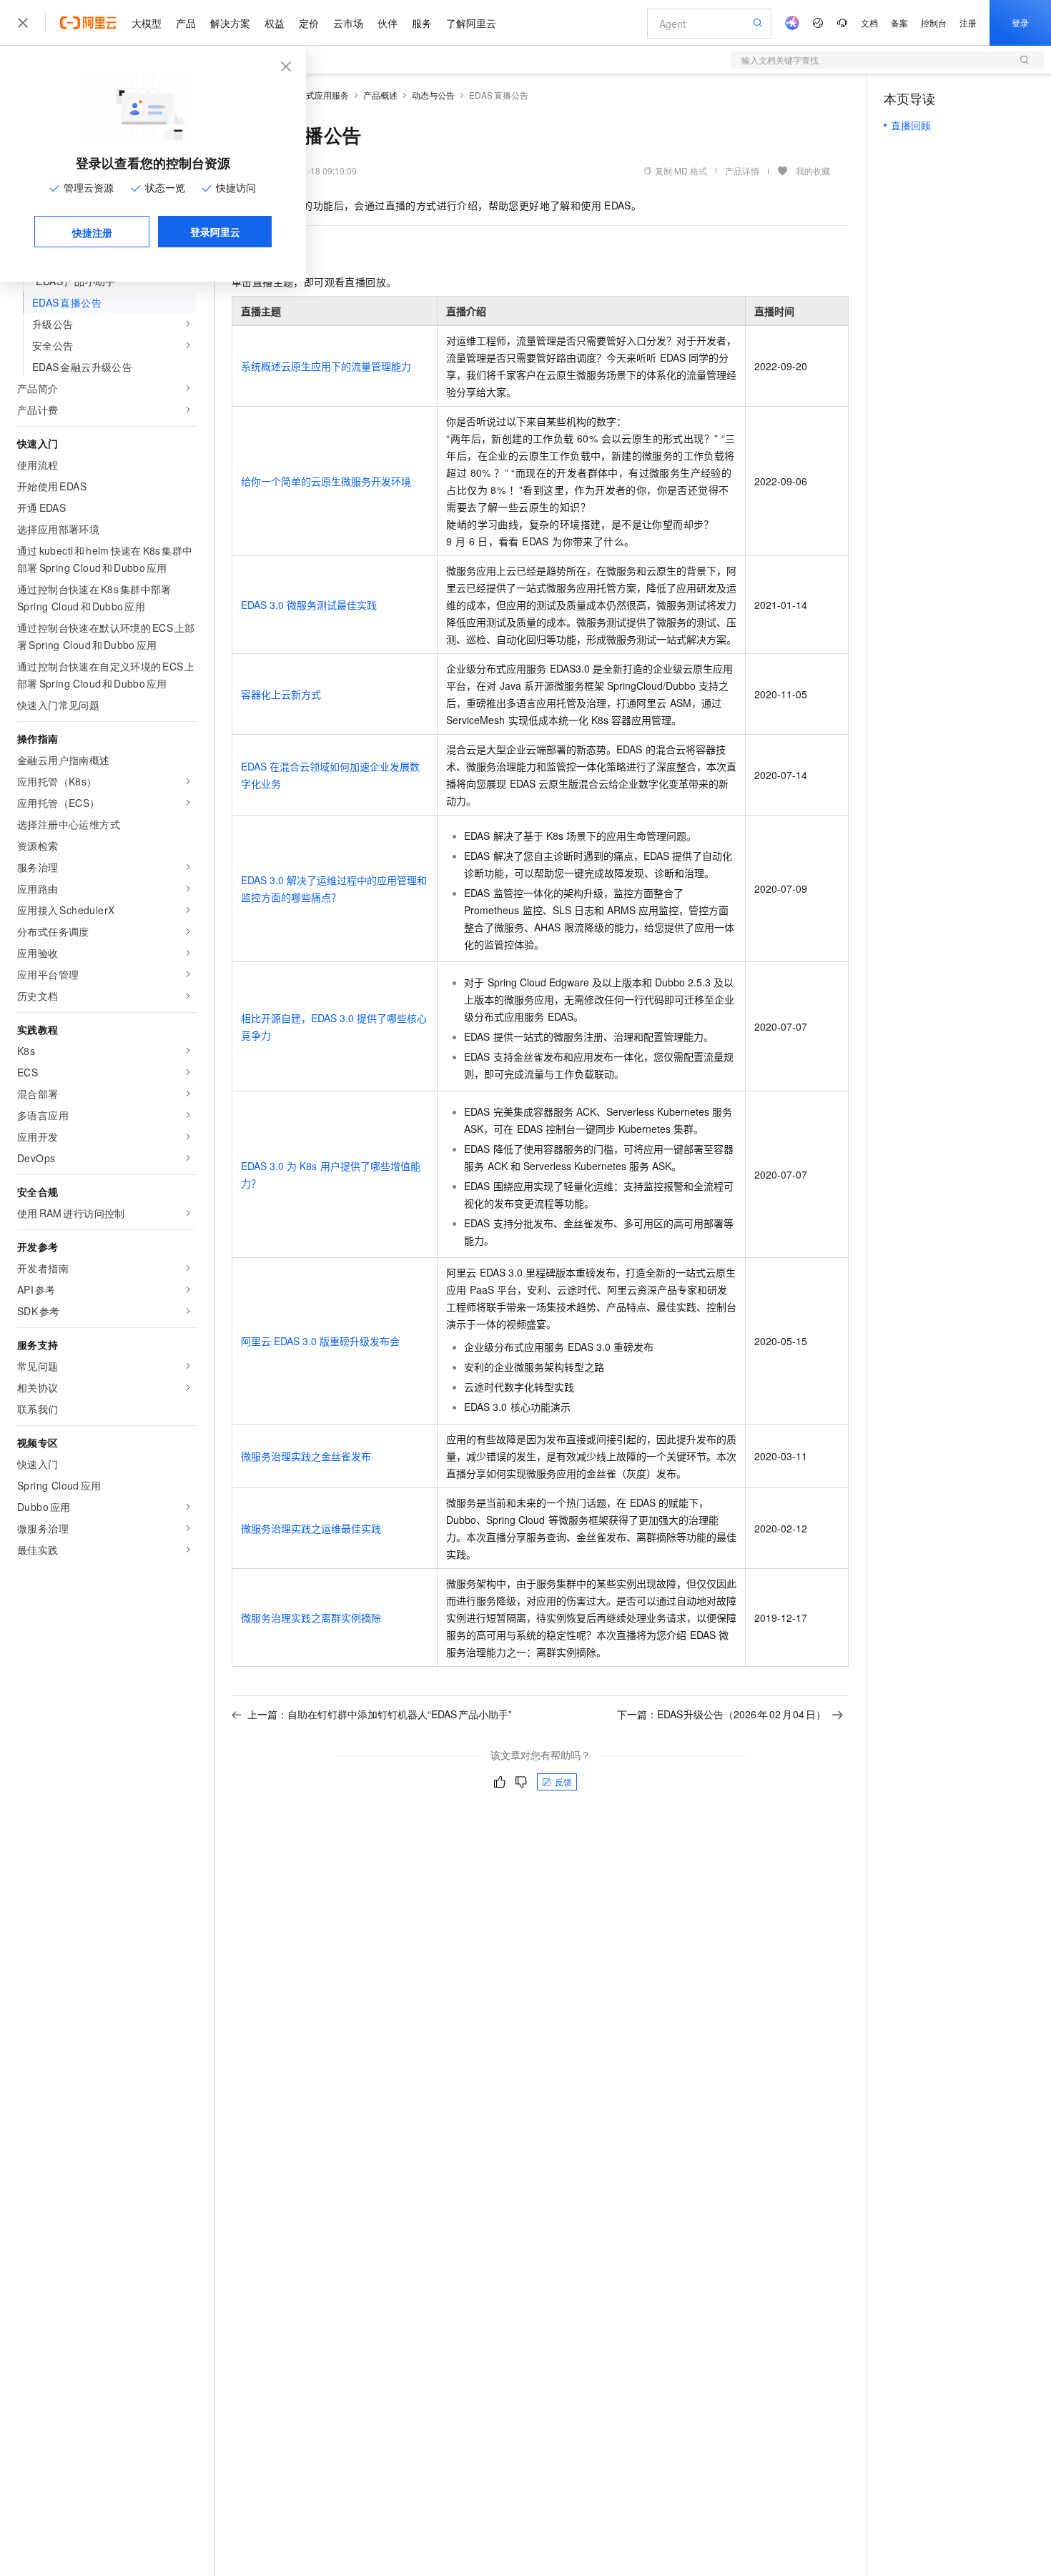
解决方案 (230, 23)
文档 (869, 23)
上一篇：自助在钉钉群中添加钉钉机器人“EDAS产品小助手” (380, 1714)
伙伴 (388, 23)
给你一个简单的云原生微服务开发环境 (326, 481)
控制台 (934, 23)
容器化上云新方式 (281, 694)
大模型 (147, 23)
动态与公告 (433, 95)
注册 (968, 23)
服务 (422, 23)
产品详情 (742, 170)
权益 (275, 23)
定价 (309, 23)
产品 (186, 23)
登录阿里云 (215, 232)
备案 (899, 23)
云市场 (348, 23)
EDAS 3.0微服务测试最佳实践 (309, 605)
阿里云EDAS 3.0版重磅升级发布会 (320, 1341)
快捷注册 (92, 232)
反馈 (563, 1782)
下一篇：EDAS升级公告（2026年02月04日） (722, 1714)
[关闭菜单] (23, 23)
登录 (1020, 23)
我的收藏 (813, 170)
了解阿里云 (471, 23)
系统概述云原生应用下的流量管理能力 (326, 366)
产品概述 (380, 95)
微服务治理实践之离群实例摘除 (311, 1618)
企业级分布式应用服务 (306, 95)
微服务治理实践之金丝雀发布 (306, 1456)
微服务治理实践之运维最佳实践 (311, 1528)
